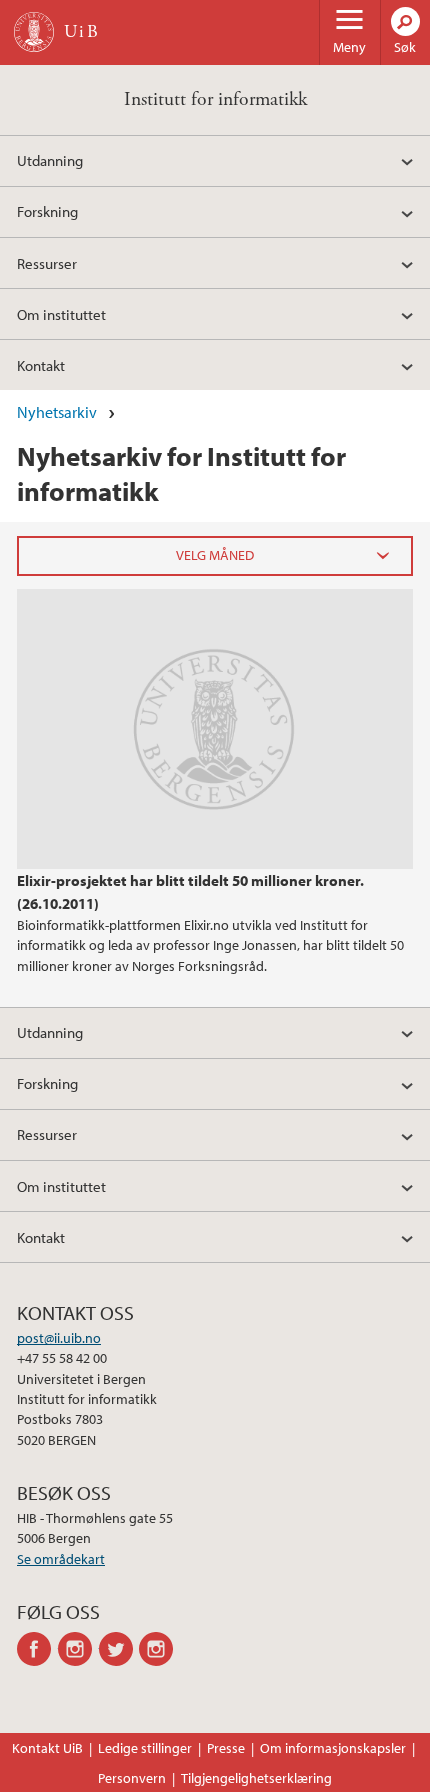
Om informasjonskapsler (333, 1748)
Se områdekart (61, 1559)
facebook (37, 1649)
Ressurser (47, 263)
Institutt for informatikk (215, 99)
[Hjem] (34, 32)
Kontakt (41, 365)
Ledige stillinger (145, 1748)
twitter (119, 1649)
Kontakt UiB (47, 1748)
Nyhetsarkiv (57, 412)
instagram (78, 1649)
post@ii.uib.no (59, 1338)
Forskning (47, 211)
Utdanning (50, 160)
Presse (226, 1748)
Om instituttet (61, 314)
